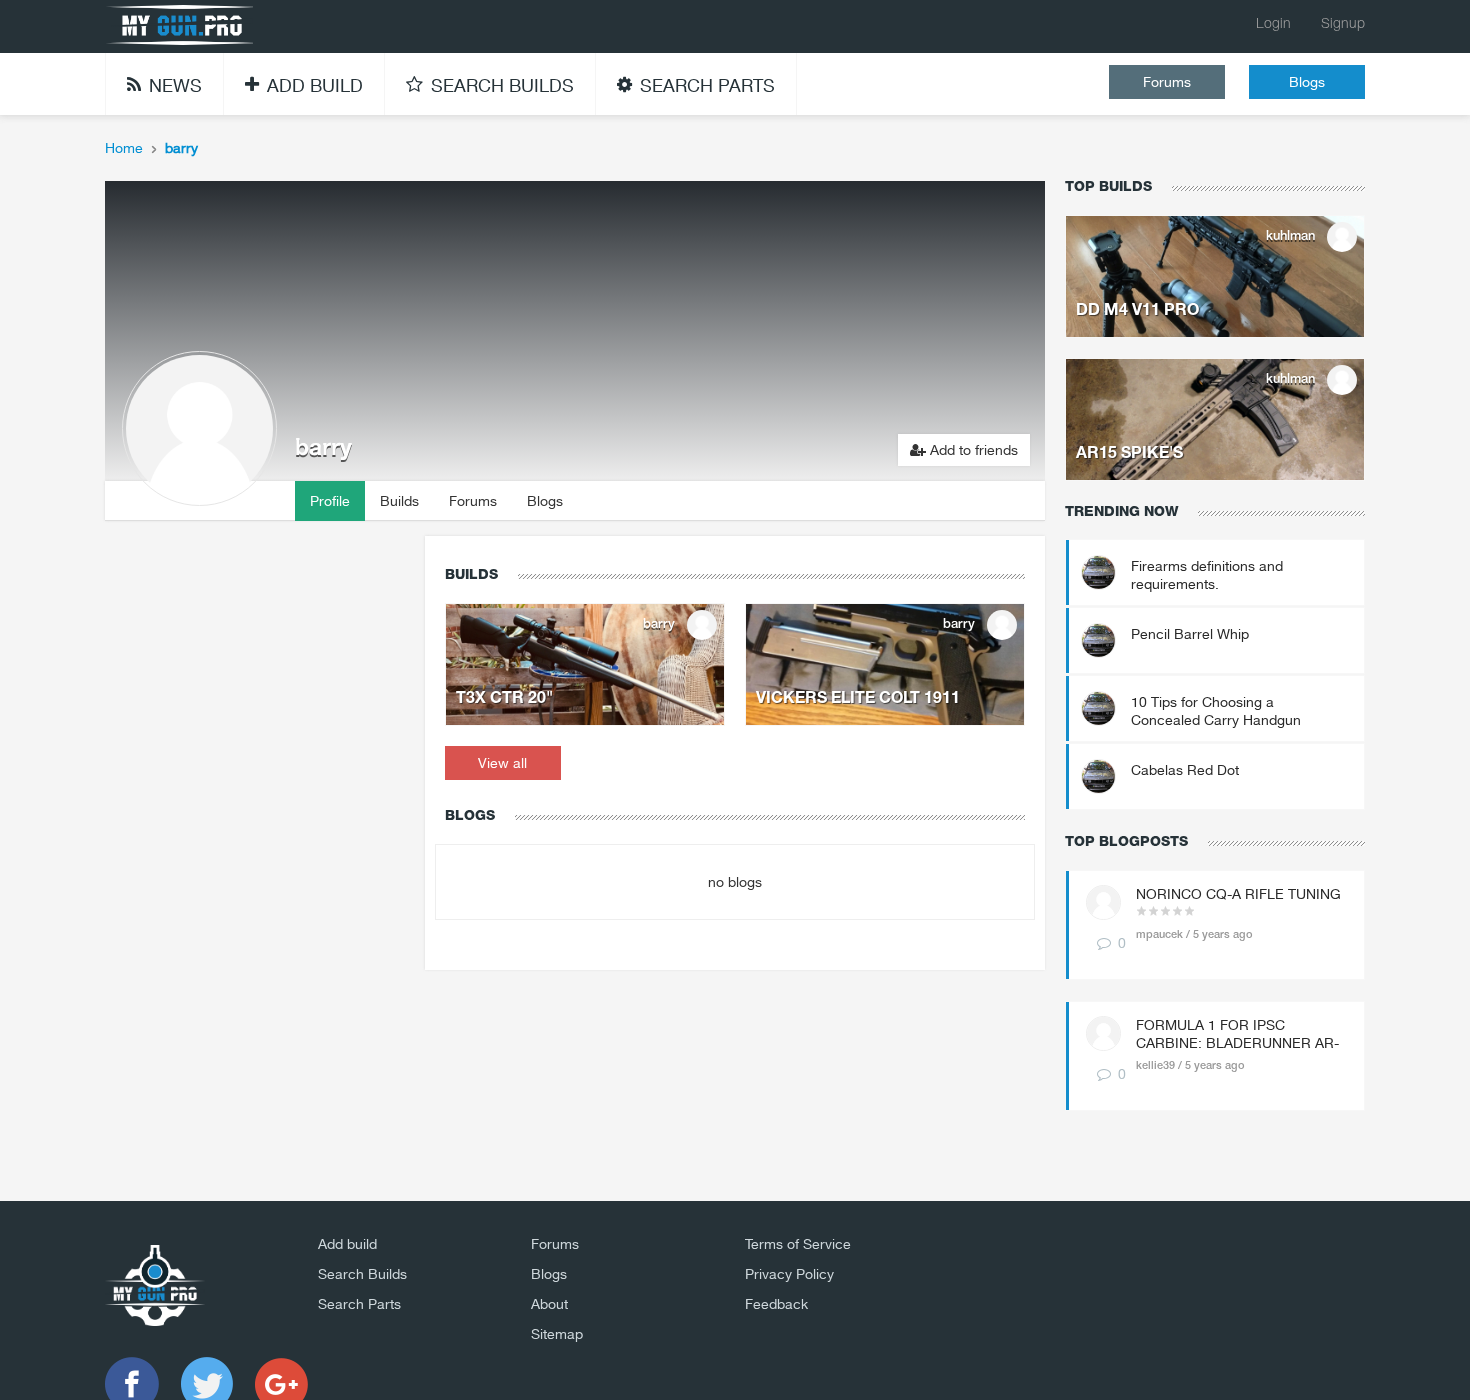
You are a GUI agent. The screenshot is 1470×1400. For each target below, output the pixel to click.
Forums (1167, 82)
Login (1273, 24)
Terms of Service (798, 1244)
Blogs (1307, 82)
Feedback (776, 1304)
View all (502, 763)
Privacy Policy (789, 1274)
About (549, 1304)
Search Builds (362, 1274)
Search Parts (359, 1304)
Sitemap (557, 1334)
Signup (1343, 24)
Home (124, 148)
